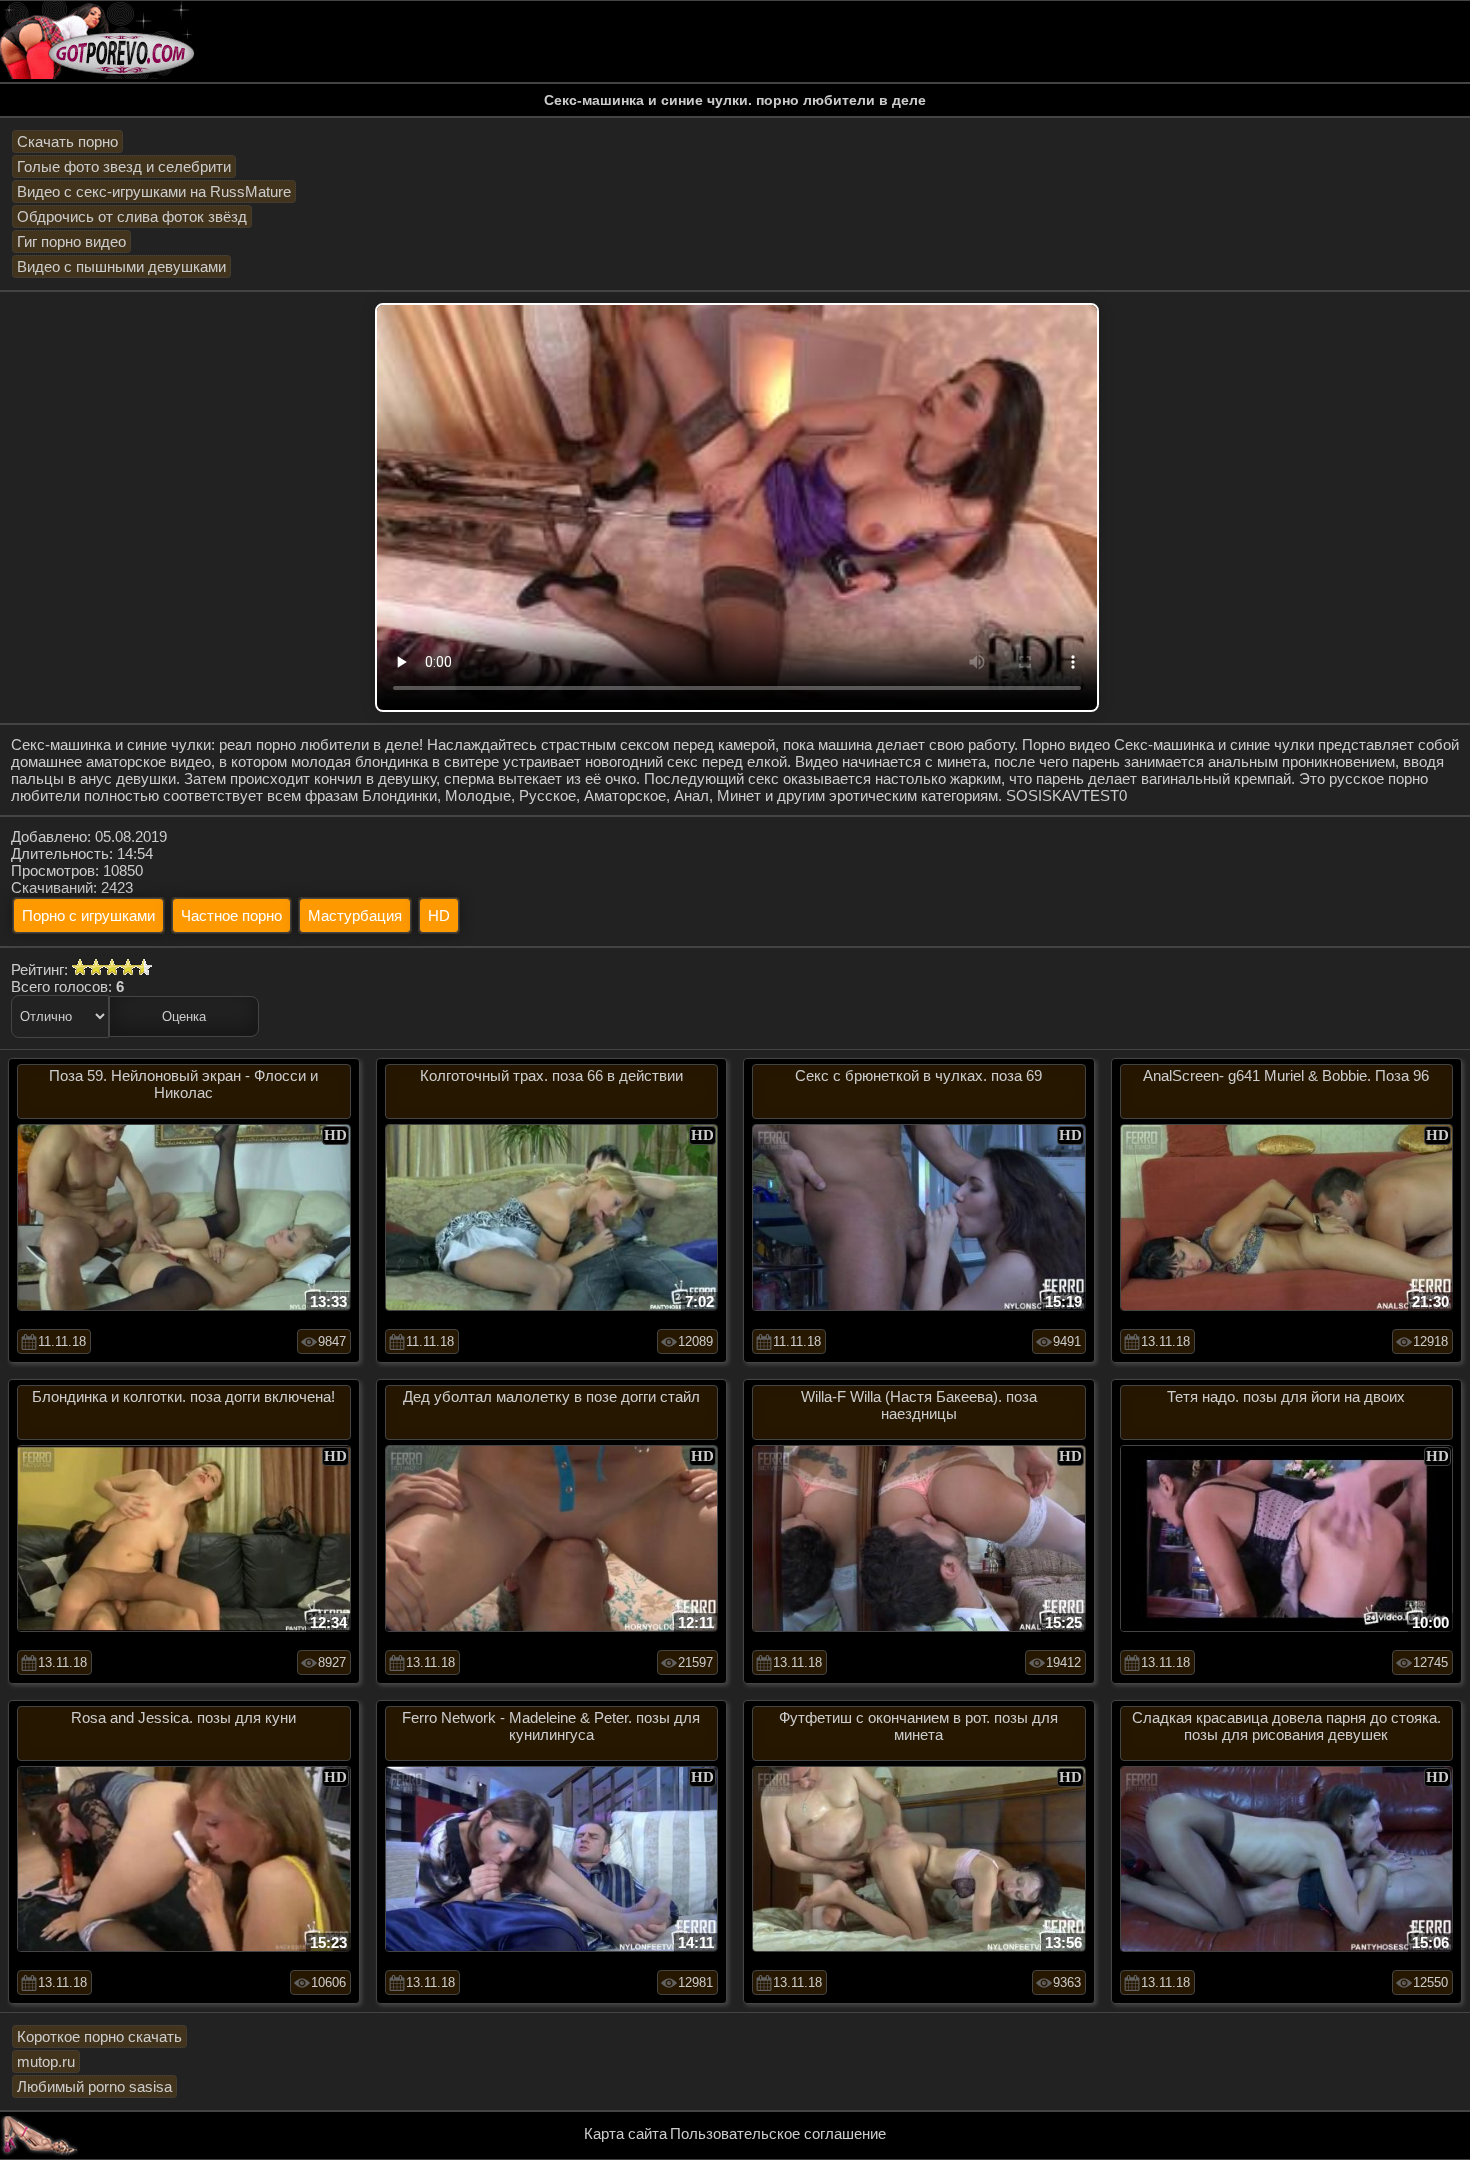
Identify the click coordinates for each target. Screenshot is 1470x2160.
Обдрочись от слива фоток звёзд (132, 216)
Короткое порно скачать (99, 2036)
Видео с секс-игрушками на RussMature (154, 191)
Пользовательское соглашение (778, 2133)
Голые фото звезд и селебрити (124, 166)
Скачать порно (67, 141)
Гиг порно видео (71, 241)
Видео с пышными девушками (121, 266)
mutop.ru (46, 2061)
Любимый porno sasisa (94, 2086)
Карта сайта (625, 2133)
